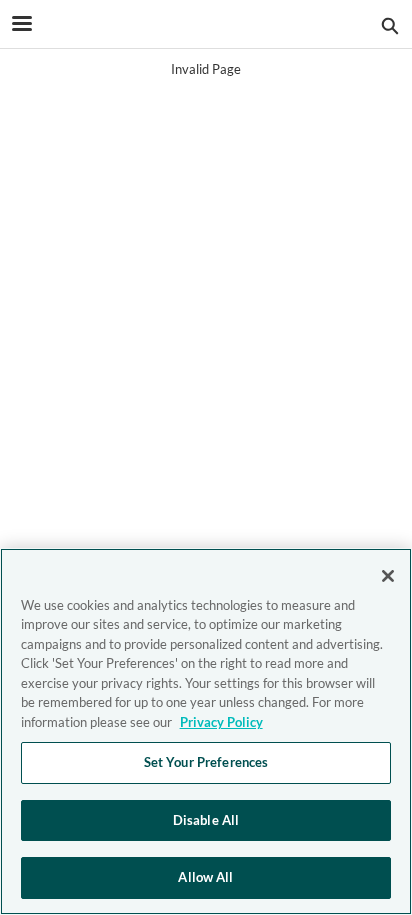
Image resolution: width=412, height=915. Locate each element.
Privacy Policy (221, 722)
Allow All (205, 877)
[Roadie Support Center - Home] (206, 25)
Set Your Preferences (206, 762)
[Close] (388, 576)
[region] (206, 731)
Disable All (206, 820)
